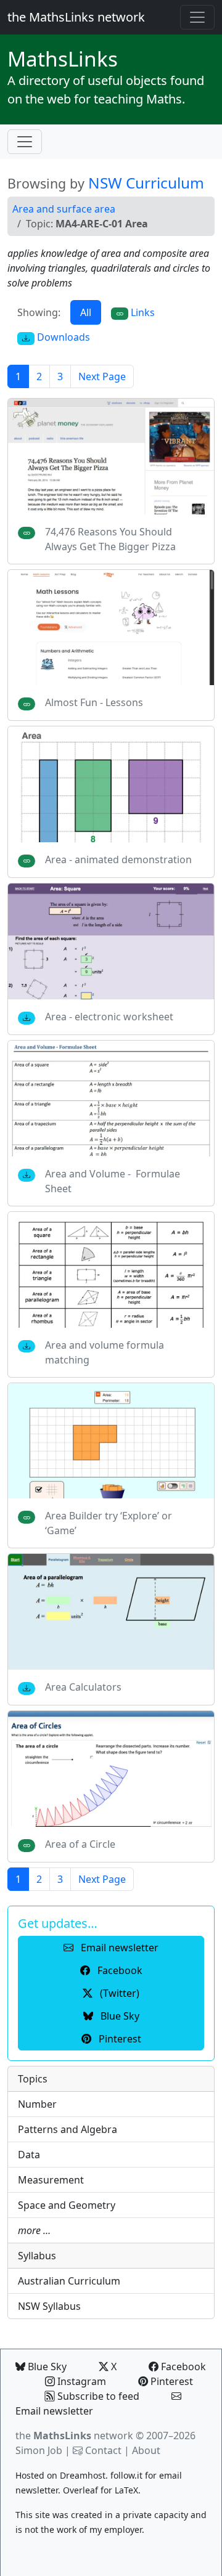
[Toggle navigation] (197, 17)
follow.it (126, 2475)
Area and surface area (64, 209)
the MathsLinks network (76, 17)
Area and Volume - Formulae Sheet (113, 1181)
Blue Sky (46, 2367)
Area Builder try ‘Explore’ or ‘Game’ (109, 1523)
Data (29, 2155)
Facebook (182, 2367)
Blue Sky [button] (119, 2016)
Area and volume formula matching (105, 1352)
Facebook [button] (119, 1970)
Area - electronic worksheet (109, 1017)
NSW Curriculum (146, 183)
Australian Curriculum (69, 2281)
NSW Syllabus (49, 2306)
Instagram (80, 2381)
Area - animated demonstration (118, 859)
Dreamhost (83, 2475)
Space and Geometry (67, 2205)
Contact (103, 2450)
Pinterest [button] (119, 2039)
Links (63, 59)
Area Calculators (83, 1687)
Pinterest (171, 2381)
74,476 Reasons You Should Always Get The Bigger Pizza (110, 539)
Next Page (102, 376)
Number (37, 2104)
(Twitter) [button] (118, 1993)
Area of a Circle (80, 1844)
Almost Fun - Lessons (94, 702)
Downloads (62, 337)
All (86, 312)
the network (74, 2436)
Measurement (51, 2180)
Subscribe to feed (97, 2396)
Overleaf (80, 2490)
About (146, 2450)
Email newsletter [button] (118, 1948)
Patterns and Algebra (68, 2129)
